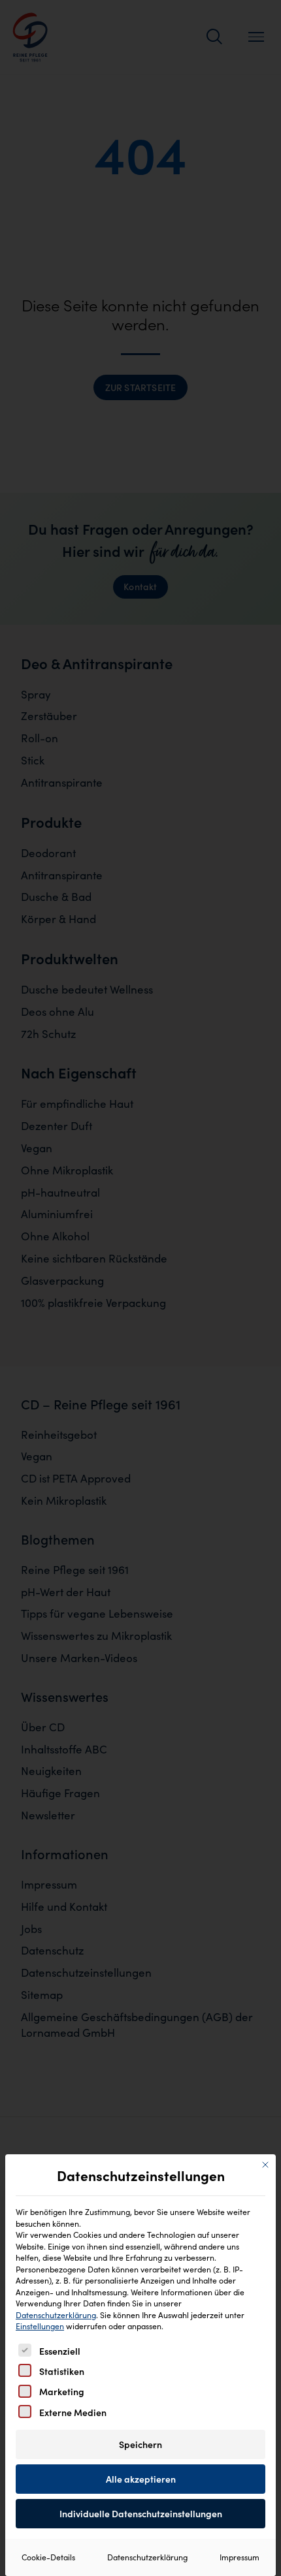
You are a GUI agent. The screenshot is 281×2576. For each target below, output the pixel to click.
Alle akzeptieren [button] (141, 2479)
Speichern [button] (140, 2444)
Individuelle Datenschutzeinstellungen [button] (141, 2514)
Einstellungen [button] (40, 2326)
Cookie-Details (48, 2557)
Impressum (240, 2557)
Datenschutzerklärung (56, 2315)
